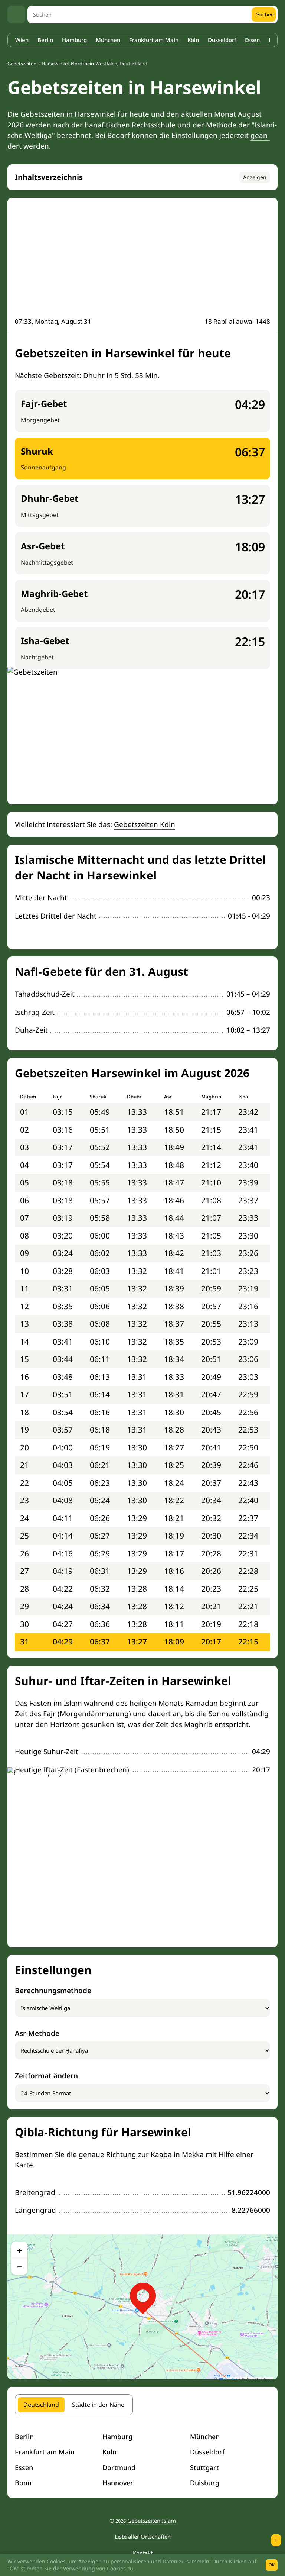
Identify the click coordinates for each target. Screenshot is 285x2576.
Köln (193, 40)
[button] (143, 2296)
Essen (252, 40)
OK (272, 2565)
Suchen (265, 14)
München (108, 40)
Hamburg (74, 40)
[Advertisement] (142, 261)
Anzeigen (255, 177)
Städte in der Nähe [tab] (98, 2405)
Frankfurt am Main (154, 40)
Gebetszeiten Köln (145, 824)
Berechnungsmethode (53, 1991)
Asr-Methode (37, 2033)
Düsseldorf (222, 40)
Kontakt (143, 2553)
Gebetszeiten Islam (152, 2521)
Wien (22, 40)
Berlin (45, 40)
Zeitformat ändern (46, 2076)
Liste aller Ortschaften (143, 2537)
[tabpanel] (142, 2460)
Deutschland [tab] (41, 2405)
